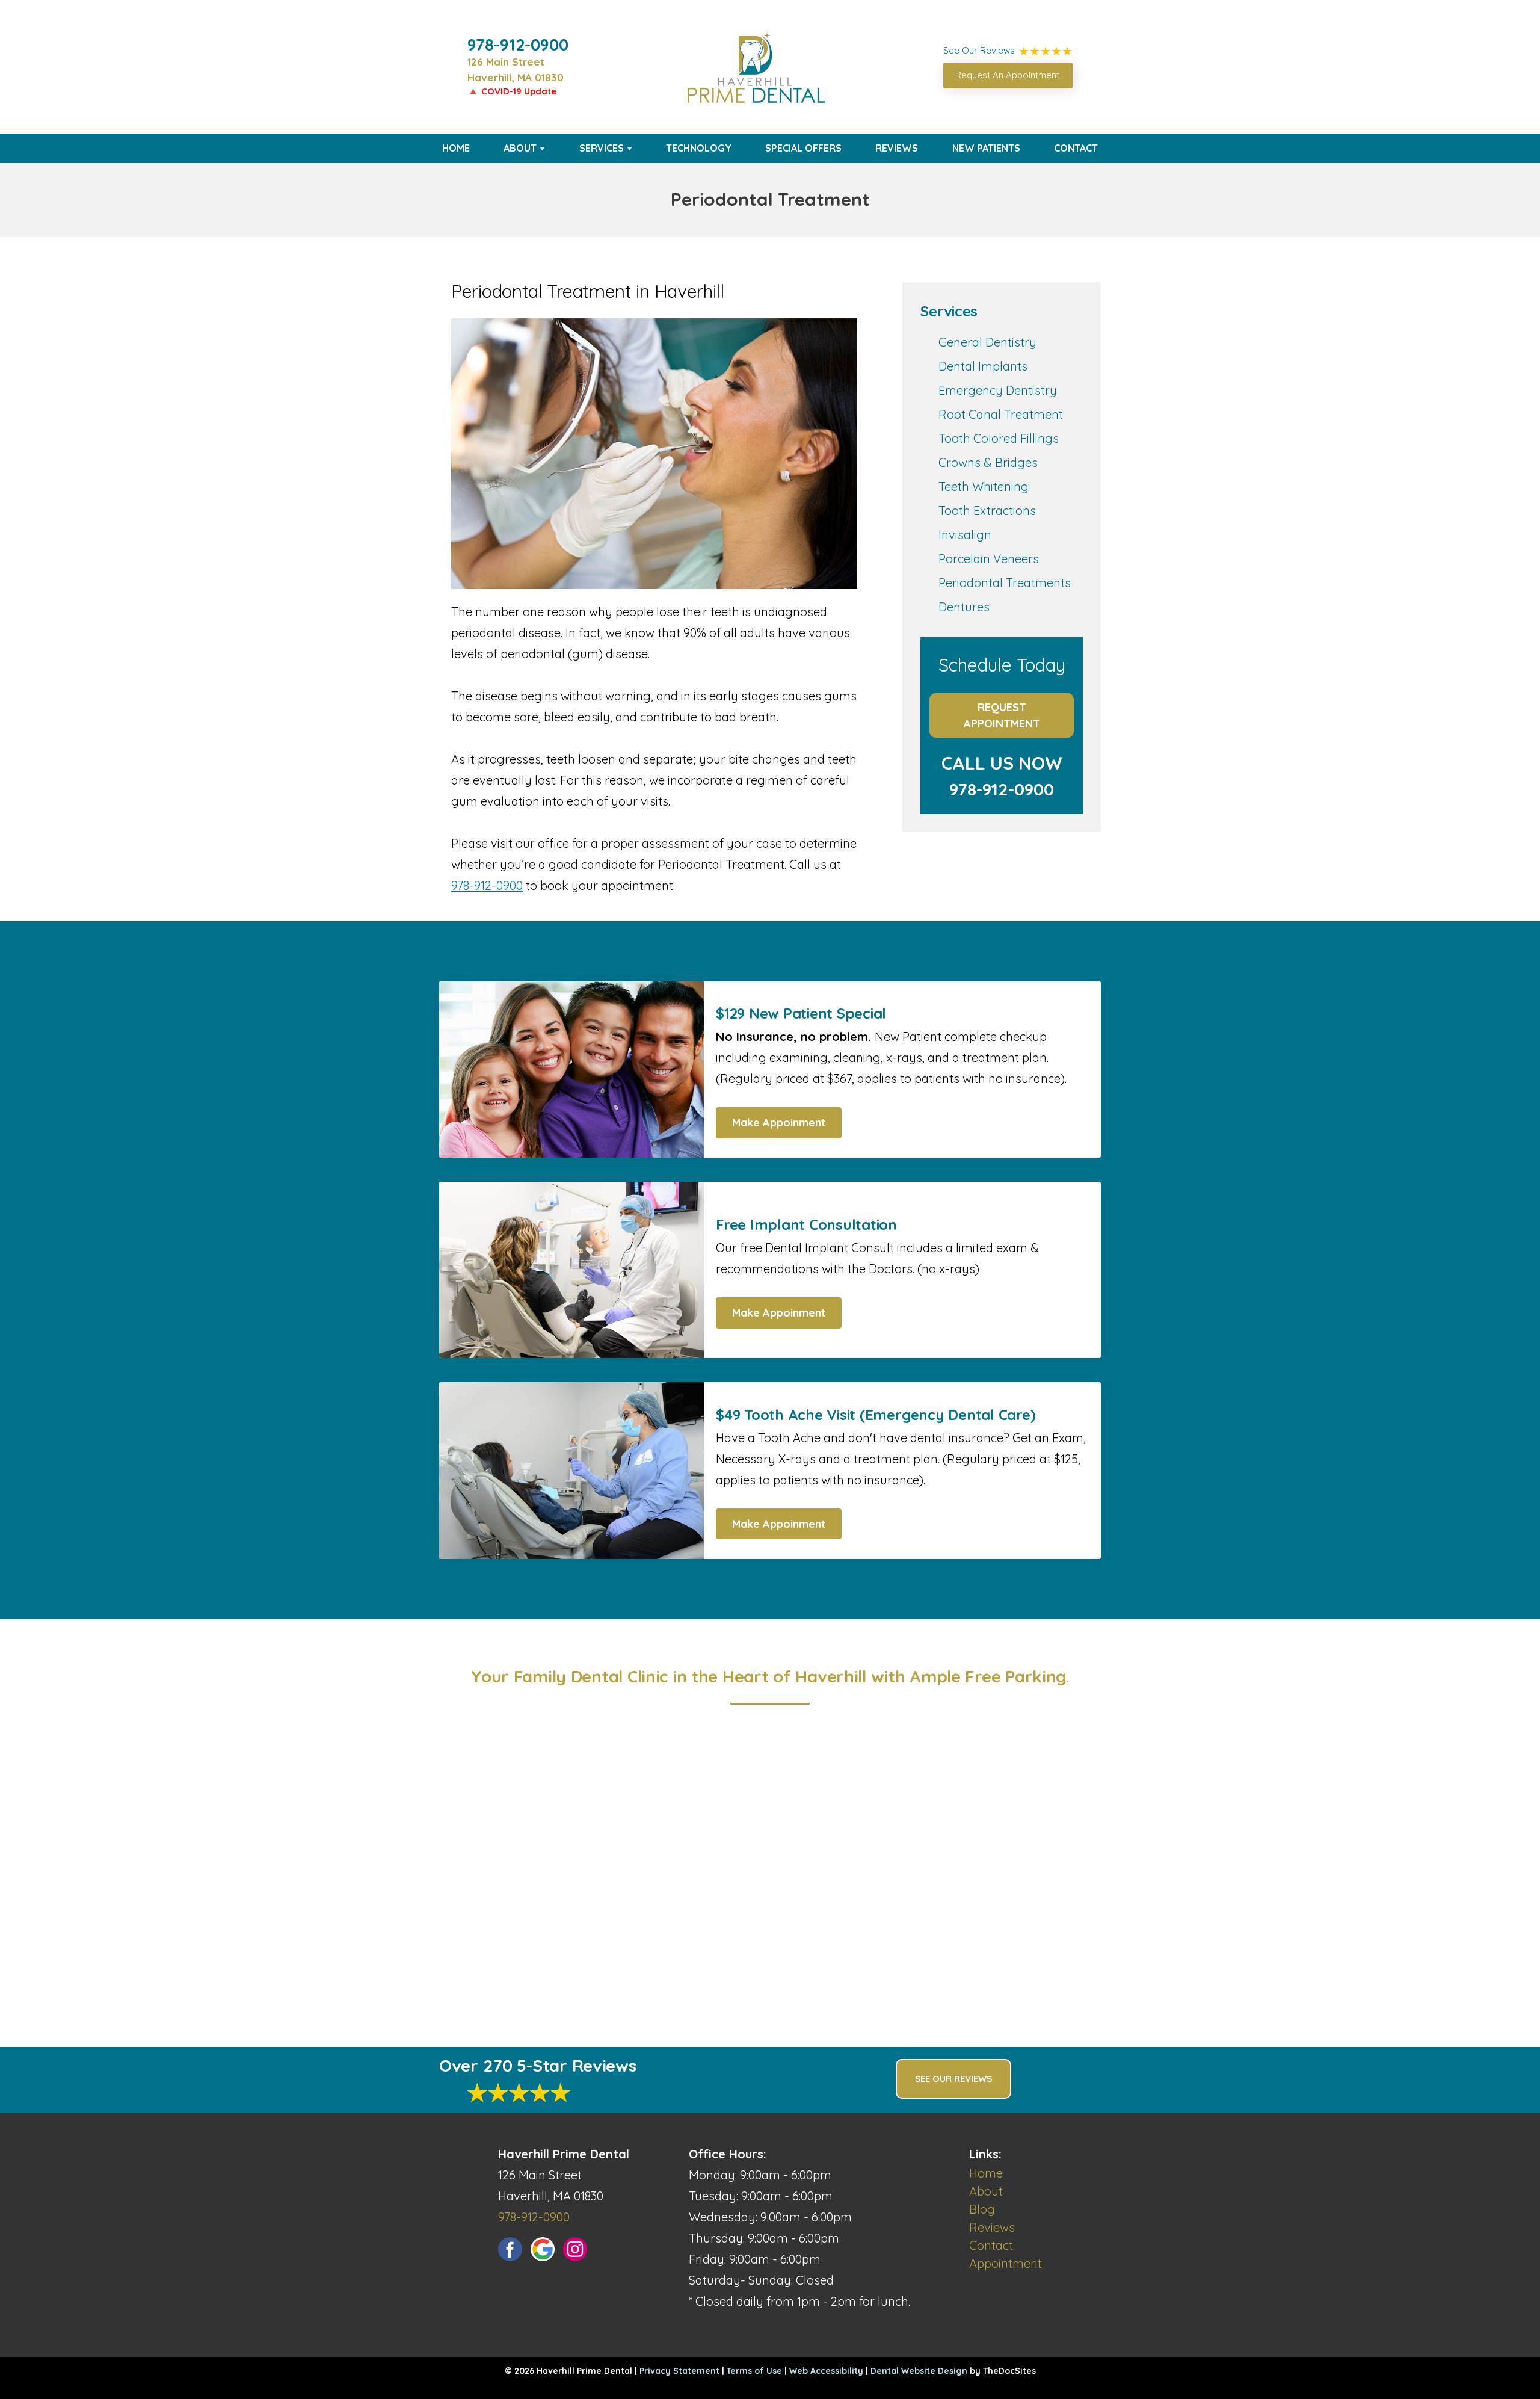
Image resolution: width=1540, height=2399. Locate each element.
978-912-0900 (518, 45)
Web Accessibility (826, 2371)
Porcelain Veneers (989, 559)
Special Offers (803, 148)
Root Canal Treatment (1001, 414)
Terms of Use (754, 2371)
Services (602, 148)
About (520, 148)
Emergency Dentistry (998, 390)
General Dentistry (987, 342)
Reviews (897, 148)
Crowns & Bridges (988, 462)
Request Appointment (1002, 715)
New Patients (986, 148)
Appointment (1006, 2263)
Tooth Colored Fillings (999, 438)
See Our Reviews (953, 2079)
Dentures (964, 607)
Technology (699, 148)
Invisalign (965, 535)
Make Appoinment (779, 1122)
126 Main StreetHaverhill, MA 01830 (516, 69)
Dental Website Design (919, 2371)
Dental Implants (983, 366)
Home (456, 148)
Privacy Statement (679, 2371)
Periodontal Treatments (1005, 583)
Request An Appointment (1007, 75)
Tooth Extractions (987, 511)
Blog (982, 2209)
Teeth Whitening (984, 486)
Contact (1076, 148)
